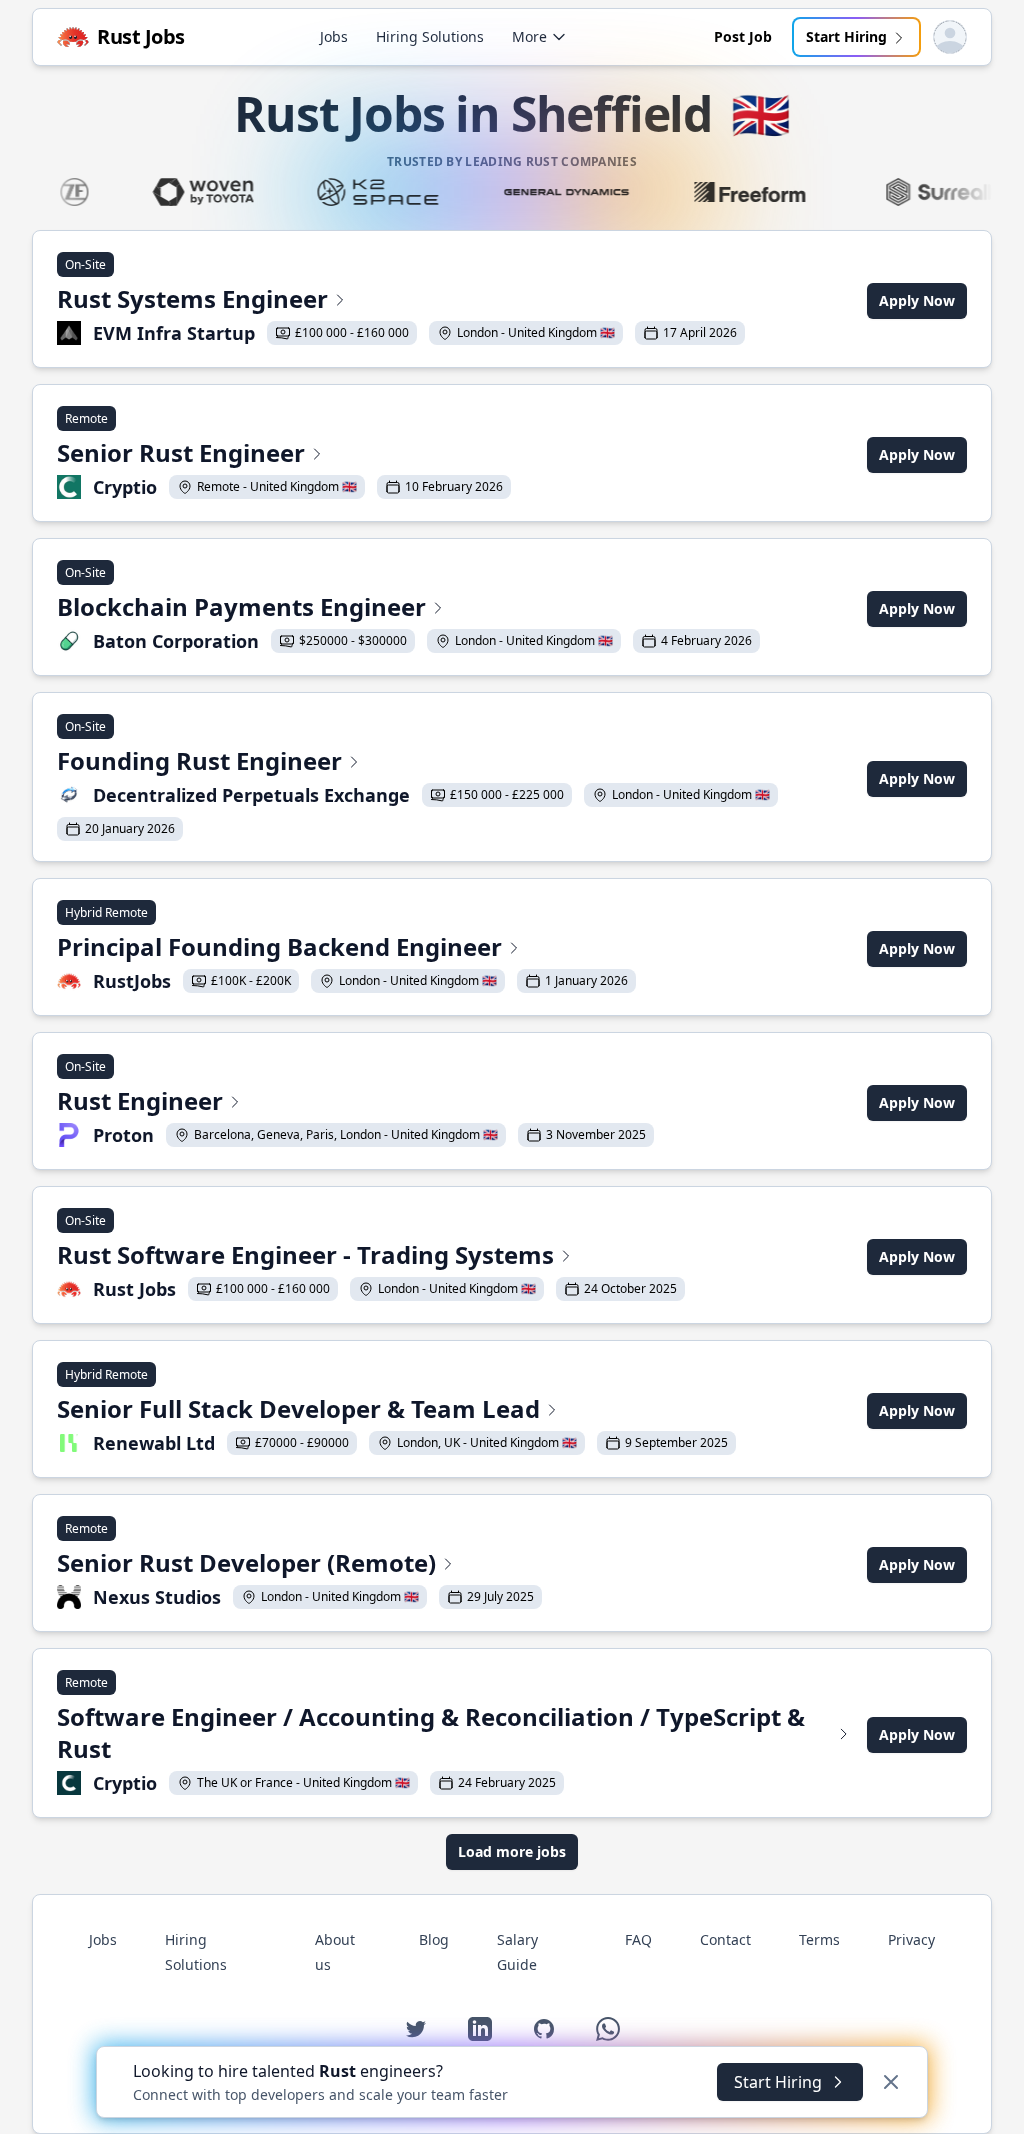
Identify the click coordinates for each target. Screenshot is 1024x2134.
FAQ (638, 1939)
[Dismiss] (891, 2082)
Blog (434, 1939)
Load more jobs (512, 1851)
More (529, 36)
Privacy (911, 1939)
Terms (819, 1939)
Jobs (334, 36)
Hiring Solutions (430, 36)
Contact (725, 1939)
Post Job (743, 36)
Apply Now (917, 300)
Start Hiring (846, 36)
